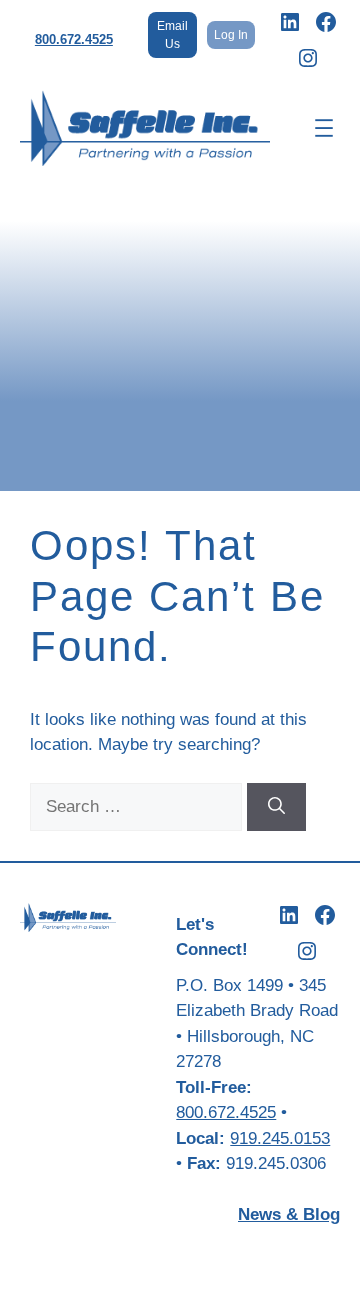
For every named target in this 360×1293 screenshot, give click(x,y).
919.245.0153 (280, 1138)
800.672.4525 (74, 39)
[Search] (276, 807)
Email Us (172, 35)
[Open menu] (324, 128)
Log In (231, 35)
